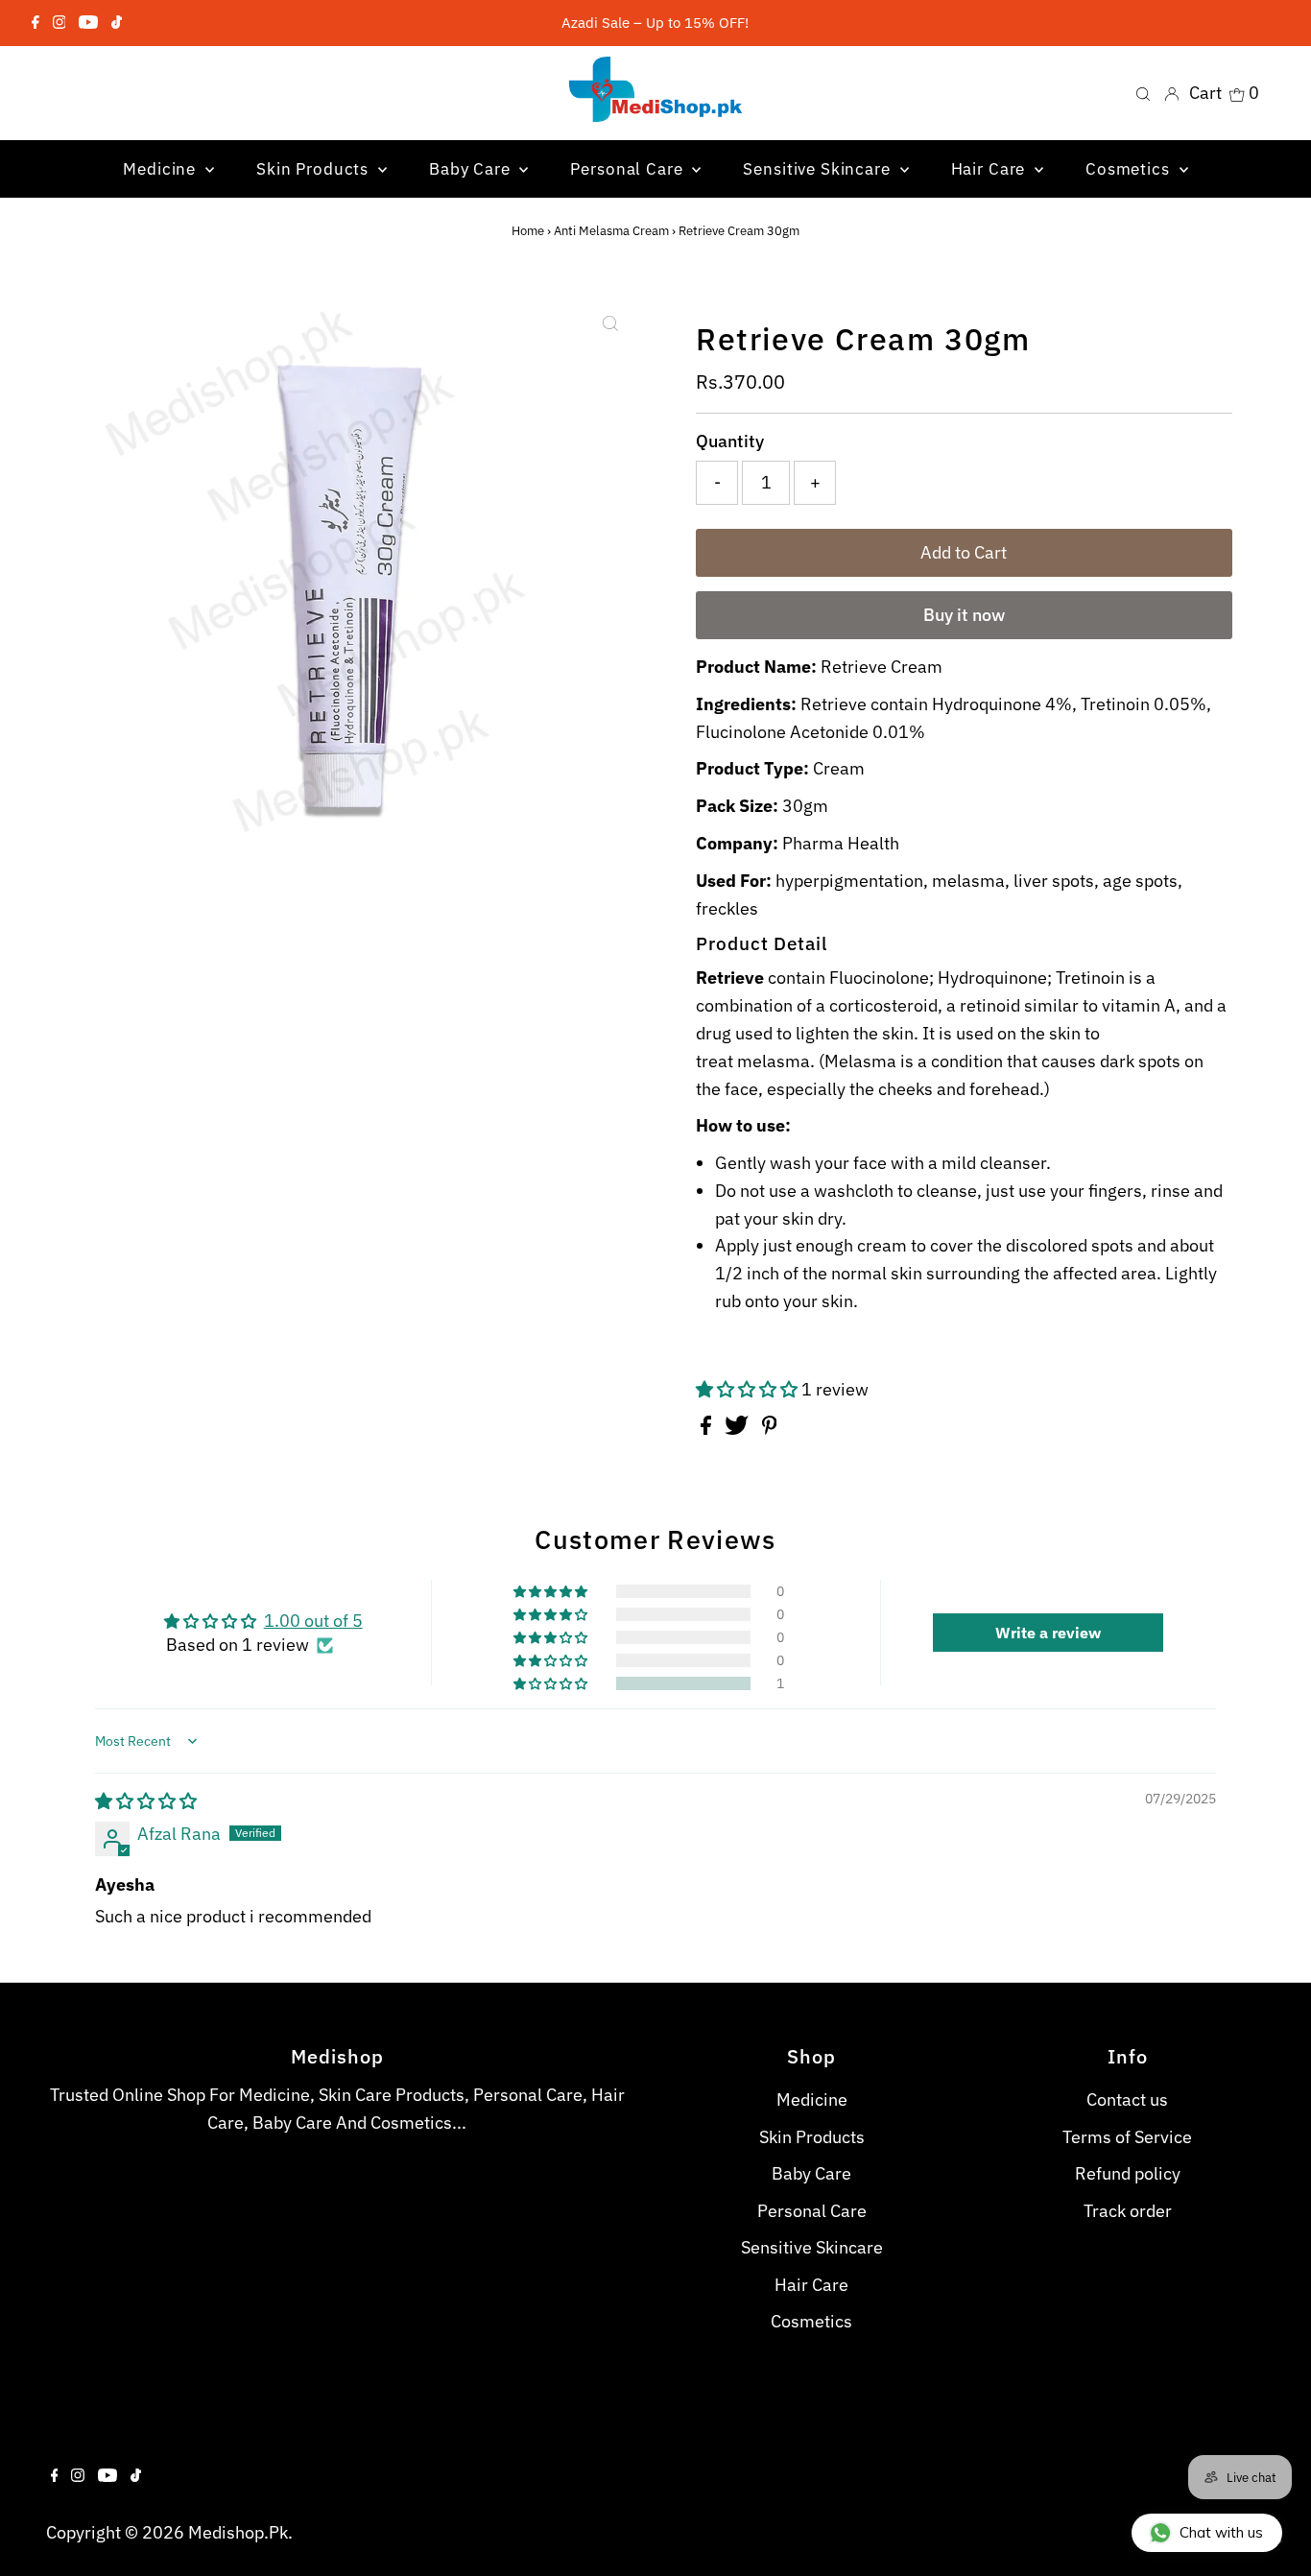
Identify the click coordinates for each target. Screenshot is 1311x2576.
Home (528, 231)
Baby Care (811, 2173)
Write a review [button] (1048, 1633)
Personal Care (812, 2211)
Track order (1128, 2211)
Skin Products (812, 2137)
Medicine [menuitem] (162, 169)
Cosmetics (811, 2321)
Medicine (812, 2099)
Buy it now (964, 615)
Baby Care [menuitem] (472, 169)
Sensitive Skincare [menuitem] (819, 169)
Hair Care (811, 2285)
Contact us (1127, 2099)
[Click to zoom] (610, 323)
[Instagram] (60, 23)
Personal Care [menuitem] (629, 169)
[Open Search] (1143, 93)
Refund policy (1128, 2173)
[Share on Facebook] (708, 1429)
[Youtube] (88, 23)
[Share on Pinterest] (770, 1429)
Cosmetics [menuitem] (1130, 169)
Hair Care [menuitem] (991, 169)
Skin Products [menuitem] (315, 169)
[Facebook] (36, 23)
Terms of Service (1127, 2137)
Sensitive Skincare (812, 2247)
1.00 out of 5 (313, 1621)
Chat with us (1221, 2532)
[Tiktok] (117, 23)
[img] (146, 1801)
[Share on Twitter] (739, 1429)
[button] (749, 1389)
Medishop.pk (238, 2532)
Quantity (730, 441)
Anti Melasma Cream (611, 231)
